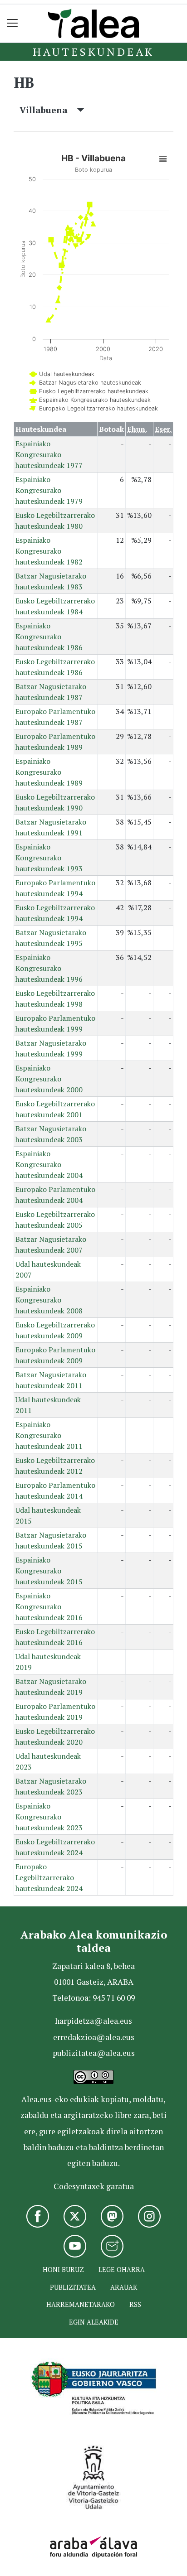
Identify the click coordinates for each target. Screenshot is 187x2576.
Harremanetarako (81, 2304)
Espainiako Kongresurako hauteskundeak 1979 (49, 490)
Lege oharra (122, 2270)
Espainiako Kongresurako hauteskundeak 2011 (49, 1435)
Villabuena (48, 110)
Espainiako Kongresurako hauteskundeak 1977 (49, 454)
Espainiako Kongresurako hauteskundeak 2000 (49, 1079)
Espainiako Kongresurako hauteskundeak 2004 (49, 1164)
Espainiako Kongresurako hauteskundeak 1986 (49, 637)
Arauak (124, 2287)
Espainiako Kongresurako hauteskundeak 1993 (49, 858)
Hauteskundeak (93, 52)
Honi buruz (63, 2270)
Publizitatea (73, 2287)
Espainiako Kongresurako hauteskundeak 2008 (49, 1300)
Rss (135, 2304)
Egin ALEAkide (94, 2322)
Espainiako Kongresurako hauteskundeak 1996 (49, 968)
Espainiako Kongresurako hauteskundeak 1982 (49, 551)
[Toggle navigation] (12, 23)
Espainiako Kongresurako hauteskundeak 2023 (49, 1817)
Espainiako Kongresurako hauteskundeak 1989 (49, 772)
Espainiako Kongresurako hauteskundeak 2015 (49, 1571)
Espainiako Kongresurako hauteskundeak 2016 (49, 1606)
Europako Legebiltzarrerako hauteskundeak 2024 (49, 1877)
